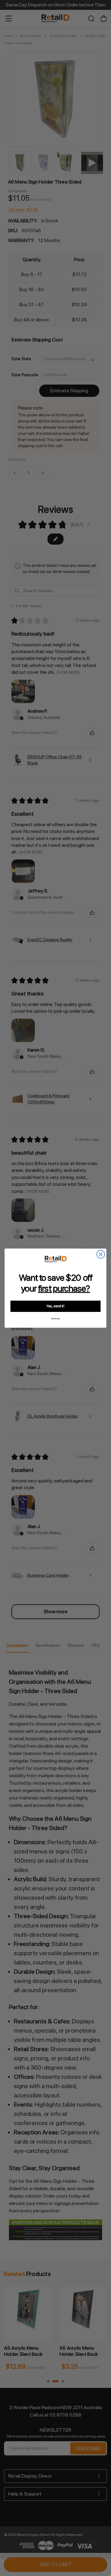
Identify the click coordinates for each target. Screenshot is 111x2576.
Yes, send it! (55, 1306)
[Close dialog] (101, 1254)
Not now (55, 1319)
